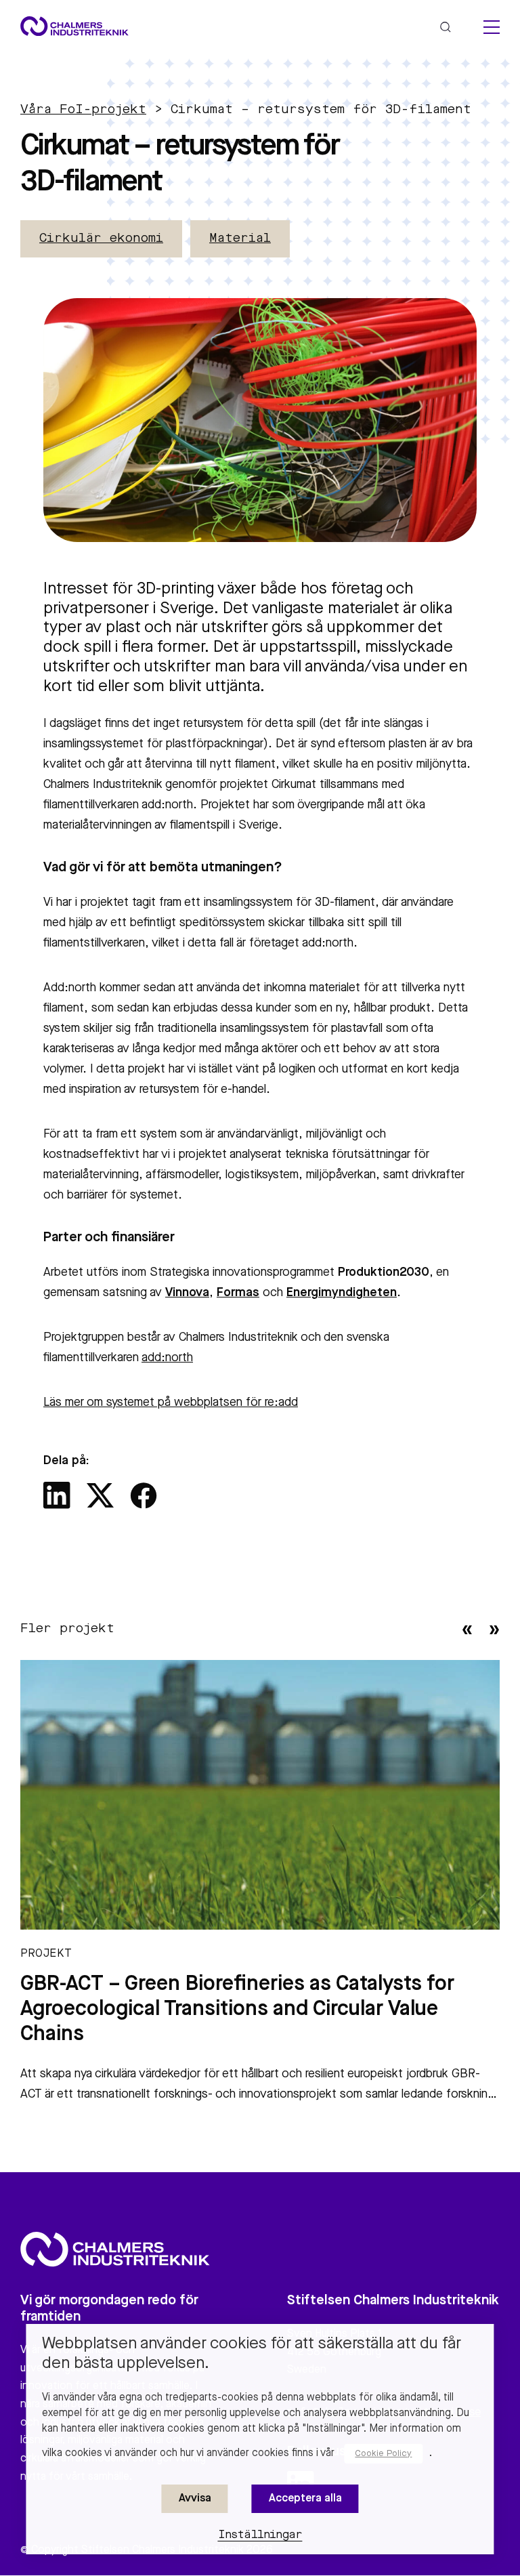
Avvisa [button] (195, 2499)
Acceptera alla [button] (305, 2499)
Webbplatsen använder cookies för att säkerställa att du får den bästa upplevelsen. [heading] (252, 2354)
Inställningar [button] (260, 2535)
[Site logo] (74, 26)
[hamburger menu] (492, 27)
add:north (167, 1358)
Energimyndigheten (342, 1293)
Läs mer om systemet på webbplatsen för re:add (171, 1403)
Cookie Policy (383, 2454)
